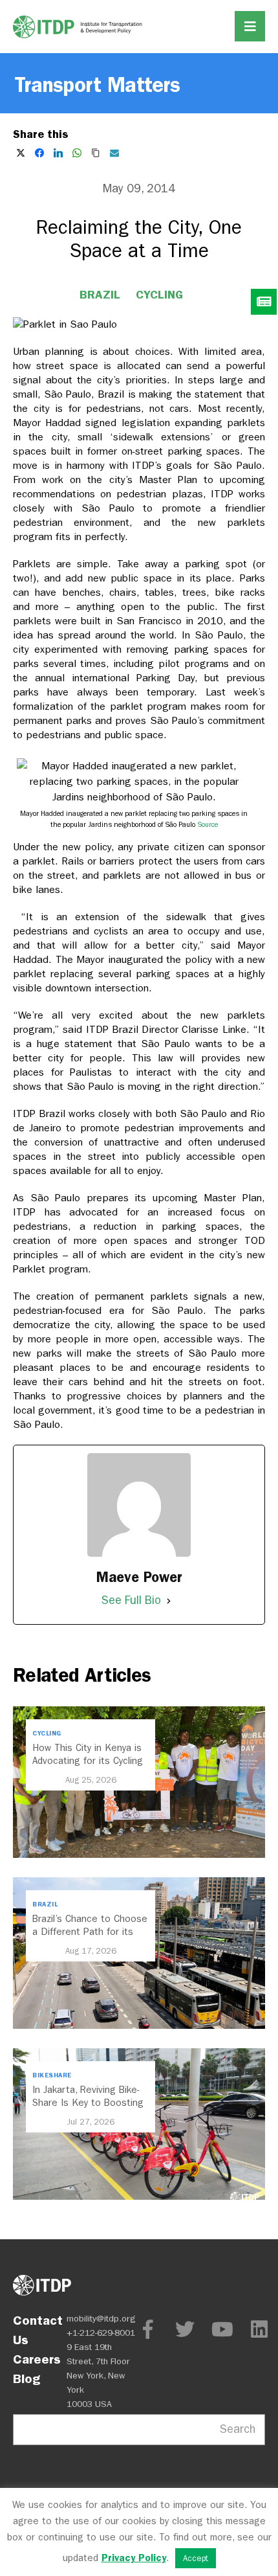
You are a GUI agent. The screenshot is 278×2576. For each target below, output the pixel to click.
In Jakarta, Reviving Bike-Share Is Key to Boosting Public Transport (88, 2103)
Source (208, 825)
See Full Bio (131, 1600)
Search (238, 2429)
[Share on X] (21, 153)
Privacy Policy (134, 2558)
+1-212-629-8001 (101, 2333)
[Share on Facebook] (39, 153)
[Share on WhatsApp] (77, 153)
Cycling (159, 295)
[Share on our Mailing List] (114, 153)
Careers (37, 2359)
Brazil (100, 295)
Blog (27, 2378)
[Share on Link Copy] (96, 153)
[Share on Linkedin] (58, 153)
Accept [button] (196, 2558)
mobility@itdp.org (101, 2319)
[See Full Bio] (169, 1601)
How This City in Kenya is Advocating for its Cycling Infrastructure (88, 1761)
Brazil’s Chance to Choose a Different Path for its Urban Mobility (90, 1932)
